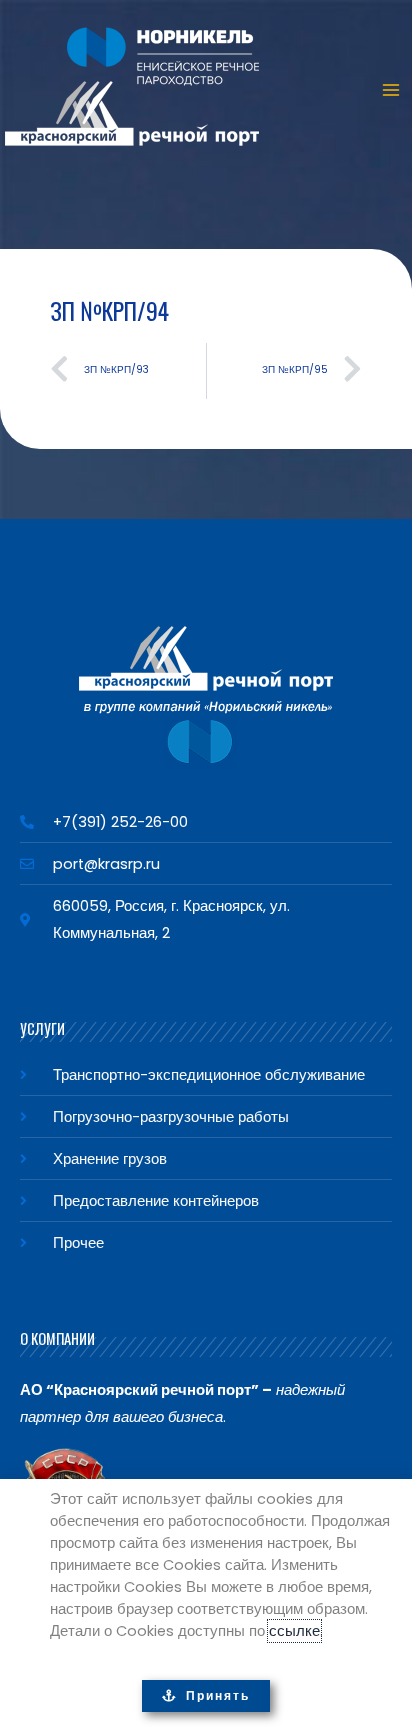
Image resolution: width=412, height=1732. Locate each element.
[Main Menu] (391, 90)
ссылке (294, 1631)
